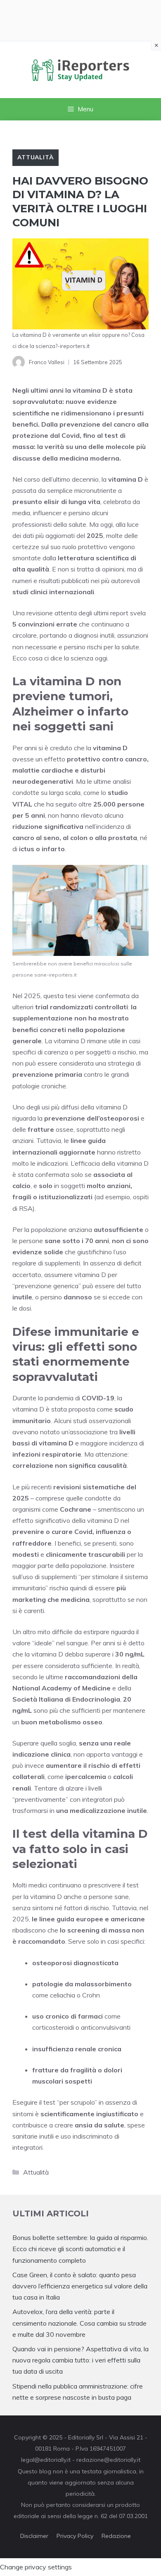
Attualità (36, 157)
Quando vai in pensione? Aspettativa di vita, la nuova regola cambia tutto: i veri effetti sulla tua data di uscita (80, 2360)
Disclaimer (34, 2536)
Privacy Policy (75, 2536)
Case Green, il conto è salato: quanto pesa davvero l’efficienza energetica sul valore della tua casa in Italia (80, 2286)
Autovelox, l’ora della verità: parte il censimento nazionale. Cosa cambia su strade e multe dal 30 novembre (79, 2323)
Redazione (116, 2536)
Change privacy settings (36, 2567)
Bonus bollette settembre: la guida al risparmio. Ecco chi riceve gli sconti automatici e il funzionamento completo (80, 2249)
